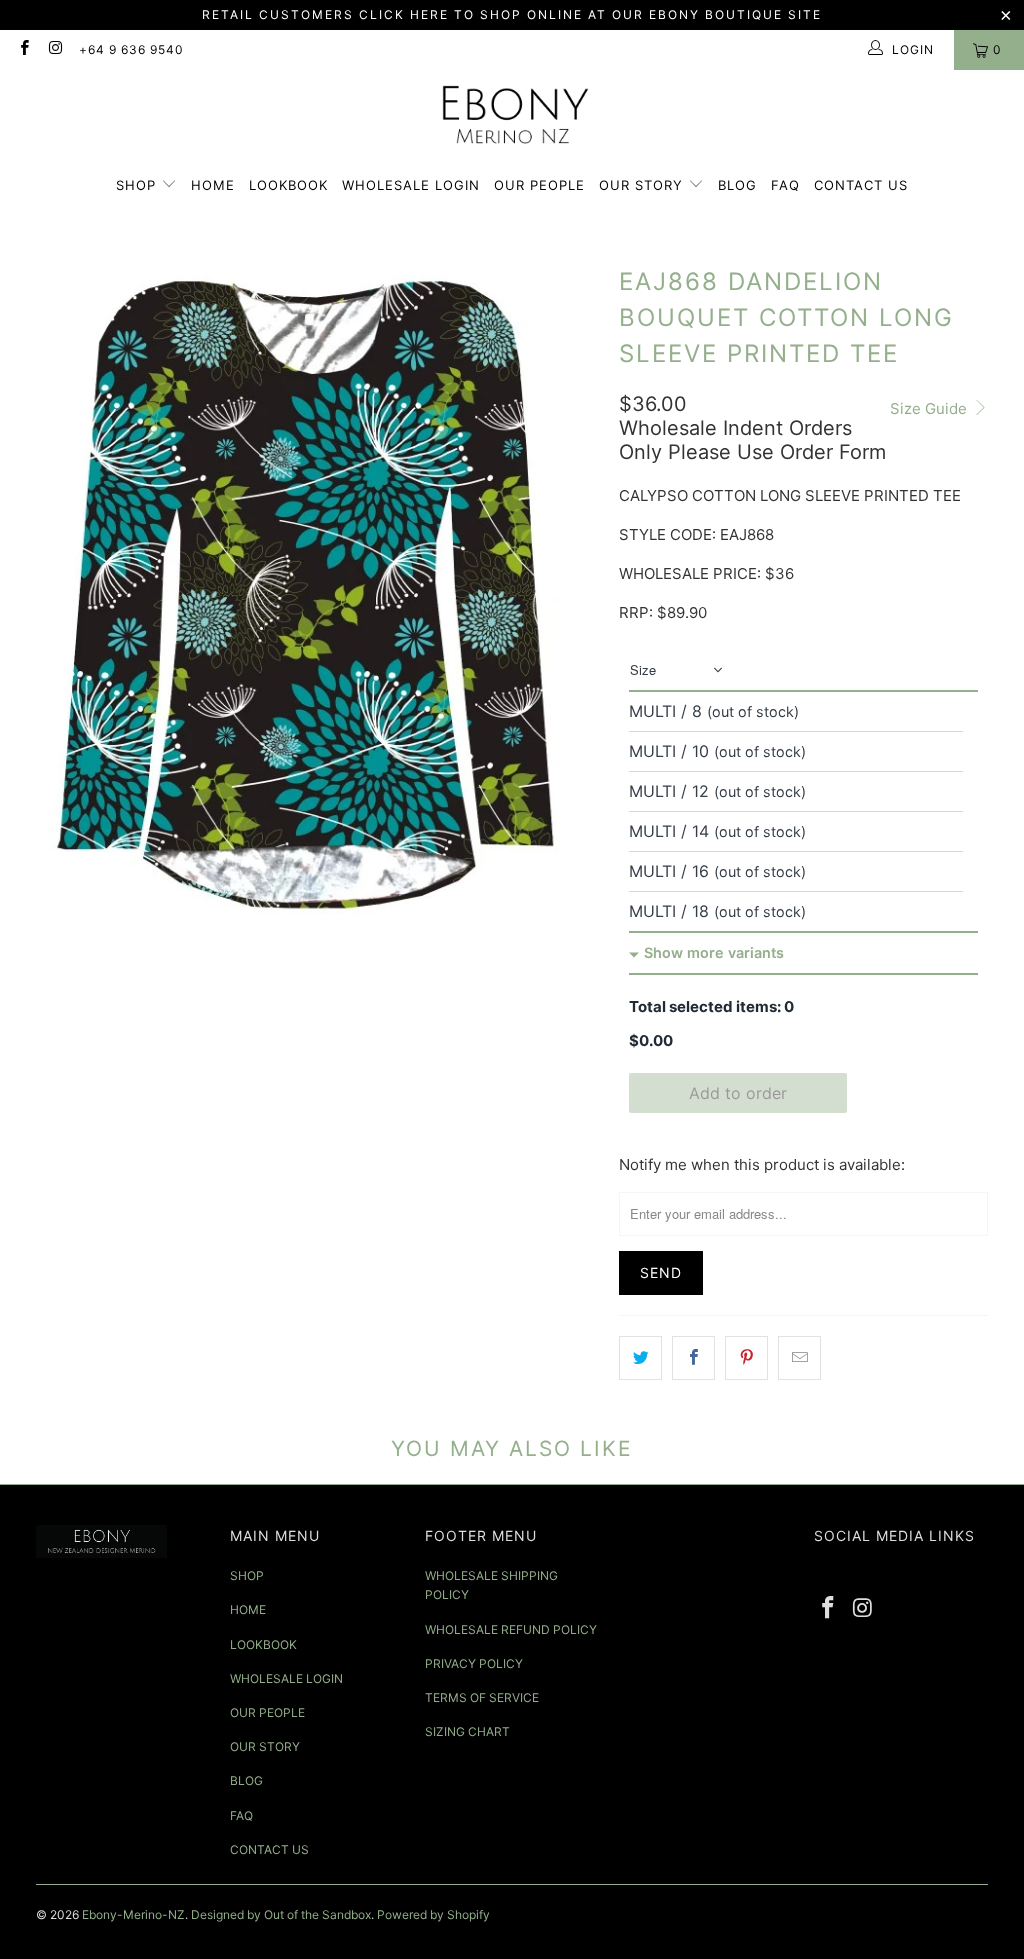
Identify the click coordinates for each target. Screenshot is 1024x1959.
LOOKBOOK (288, 185)
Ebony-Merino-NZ (133, 1914)
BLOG (737, 185)
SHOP (138, 185)
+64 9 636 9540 (131, 49)
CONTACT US (861, 185)
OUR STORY (643, 185)
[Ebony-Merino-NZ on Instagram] (54, 49)
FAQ (785, 185)
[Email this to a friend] (799, 1358)
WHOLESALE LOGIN (411, 185)
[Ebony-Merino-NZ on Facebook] (23, 49)
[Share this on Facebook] (693, 1358)
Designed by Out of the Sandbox (281, 1914)
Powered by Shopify (433, 1914)
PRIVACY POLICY (474, 1663)
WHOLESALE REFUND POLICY (511, 1629)
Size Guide (930, 408)
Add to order (738, 1093)
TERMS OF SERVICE (482, 1697)
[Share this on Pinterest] (746, 1358)
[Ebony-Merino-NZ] (512, 120)
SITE (805, 14)
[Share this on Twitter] (640, 1358)
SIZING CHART (467, 1731)
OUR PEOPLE (539, 185)
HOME (213, 185)
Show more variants (714, 952)
